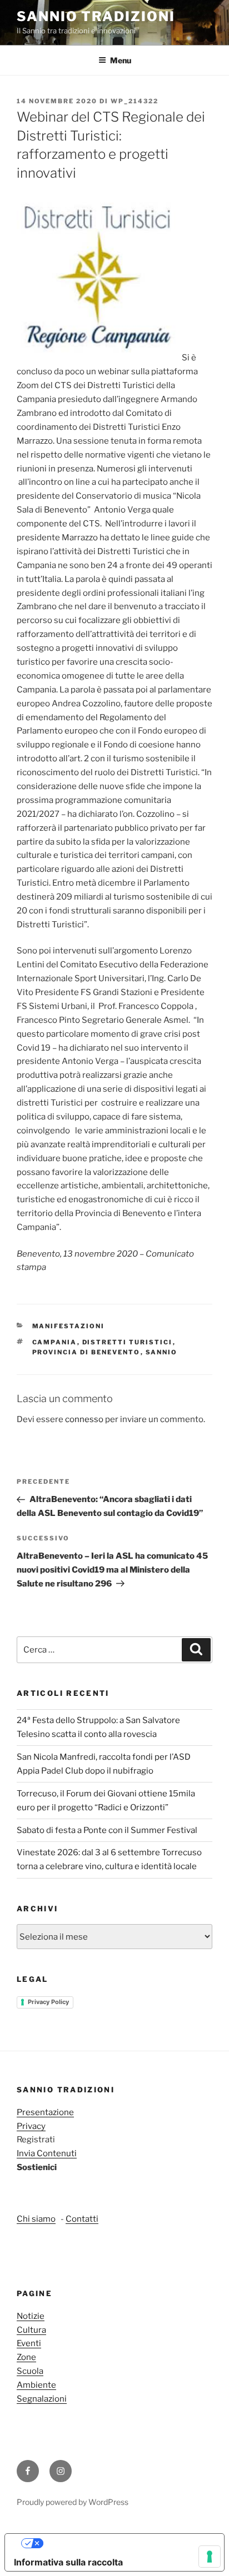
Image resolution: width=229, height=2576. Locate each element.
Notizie (31, 2316)
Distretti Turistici (128, 1342)
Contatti (82, 2219)
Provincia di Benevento (86, 1352)
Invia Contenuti (47, 2153)
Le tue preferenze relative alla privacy (126, 2543)
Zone (26, 2357)
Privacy (31, 2126)
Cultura (31, 2330)
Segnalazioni (42, 2399)
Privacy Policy (48, 2002)
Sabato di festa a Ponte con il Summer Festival (107, 1830)
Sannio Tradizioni (96, 16)
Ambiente (36, 2385)
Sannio (162, 1352)
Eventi (29, 2343)
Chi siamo (36, 2219)
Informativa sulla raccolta (68, 2562)
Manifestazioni (69, 1326)
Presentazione (45, 2112)
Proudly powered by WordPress (73, 2502)
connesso (84, 1419)
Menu (121, 60)
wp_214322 (135, 101)
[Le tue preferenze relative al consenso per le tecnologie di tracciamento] (210, 2557)
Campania (55, 1342)
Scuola (30, 2371)
